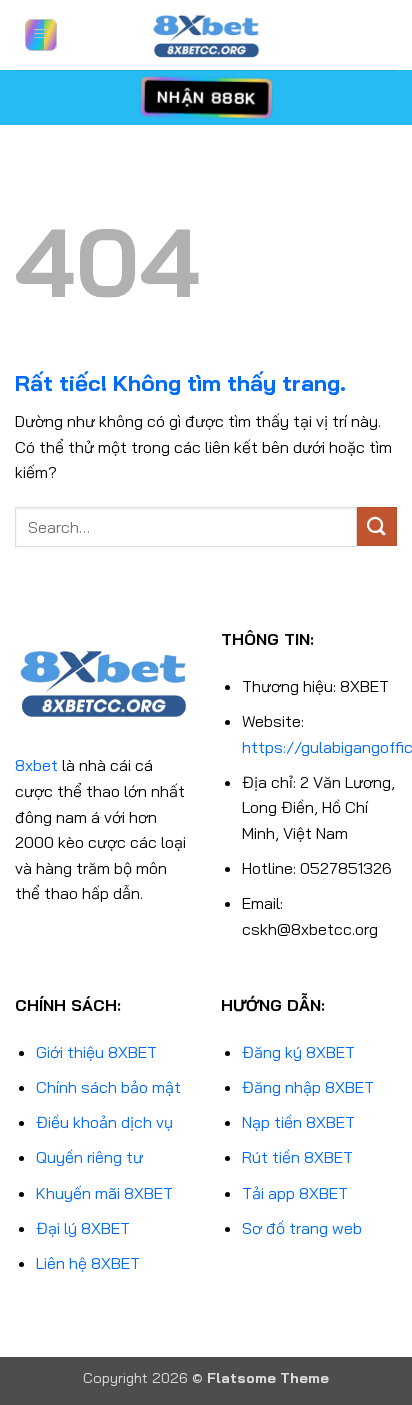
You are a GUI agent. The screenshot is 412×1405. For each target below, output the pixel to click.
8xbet (36, 765)
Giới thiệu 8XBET (96, 1052)
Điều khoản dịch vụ (104, 1122)
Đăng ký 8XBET (298, 1052)
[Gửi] (377, 526)
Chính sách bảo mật (108, 1087)
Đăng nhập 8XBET (308, 1087)
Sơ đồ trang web (302, 1228)
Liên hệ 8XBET (88, 1263)
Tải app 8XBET (295, 1193)
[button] (41, 35)
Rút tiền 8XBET (297, 1157)
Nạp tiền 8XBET (298, 1122)
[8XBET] (206, 35)
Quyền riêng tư (89, 1157)
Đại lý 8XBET (83, 1228)
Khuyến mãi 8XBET (104, 1193)
